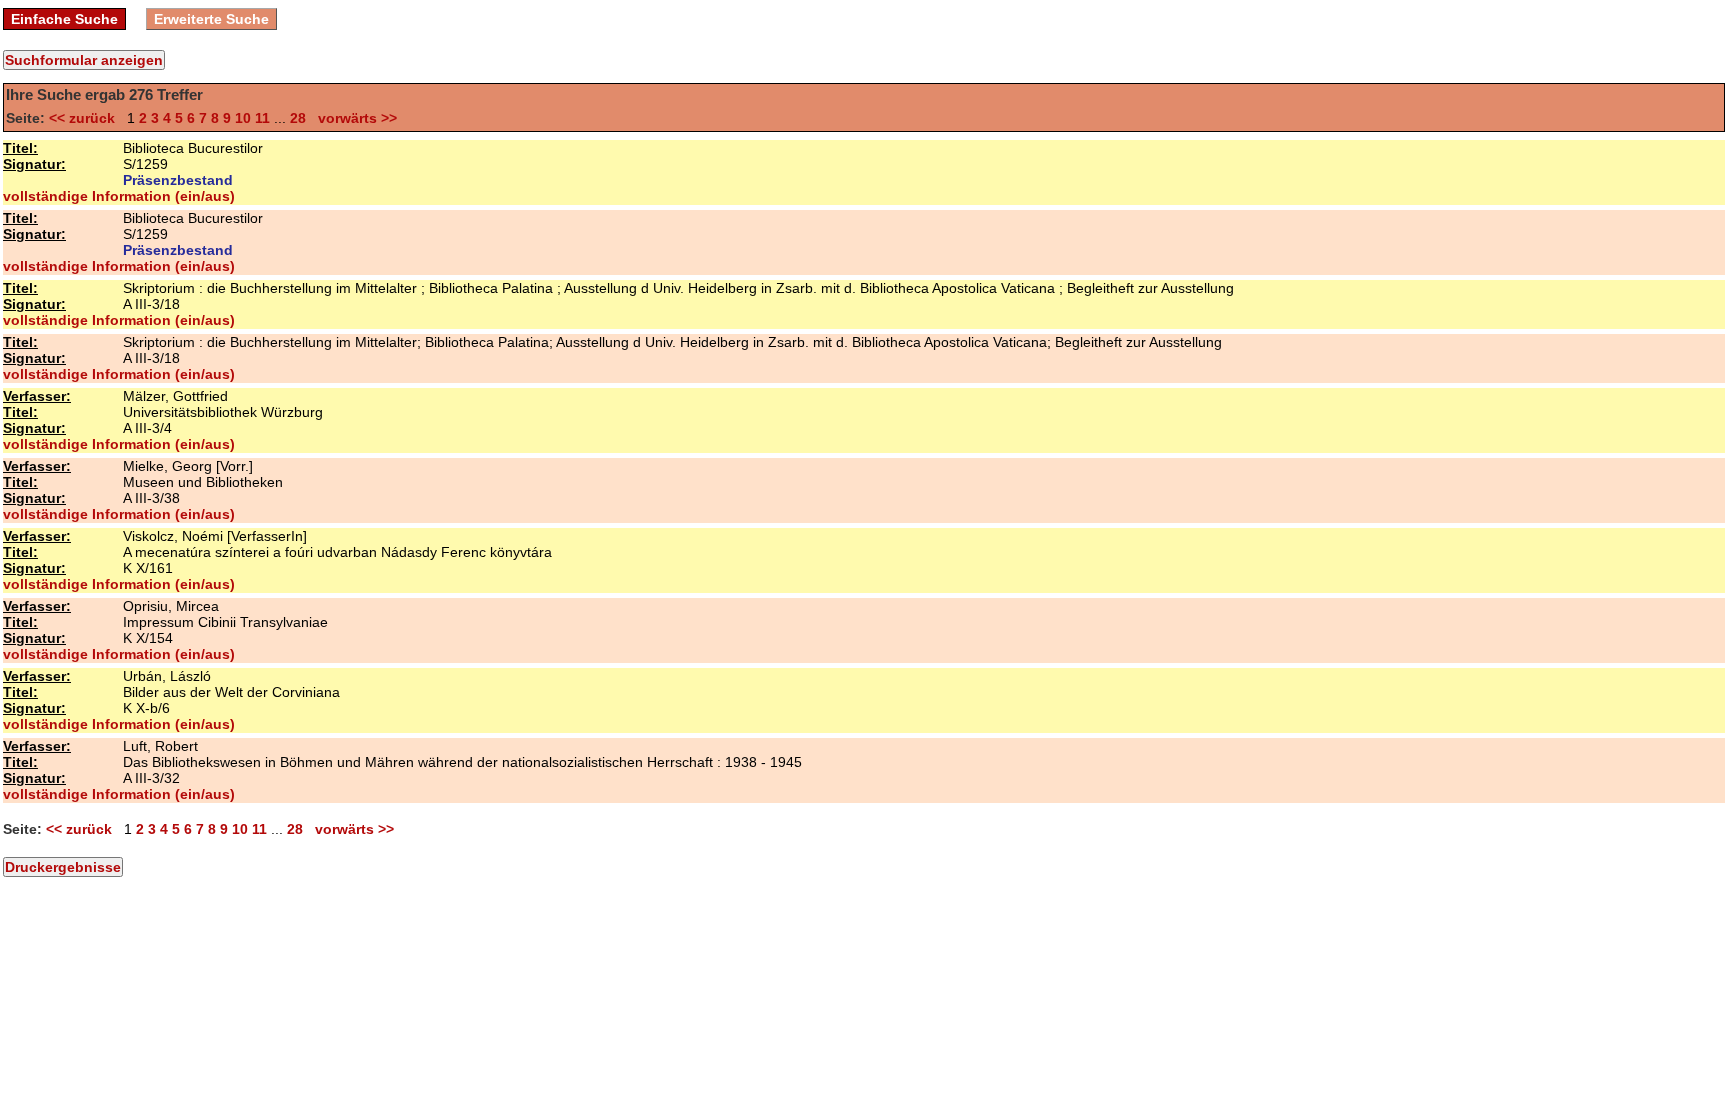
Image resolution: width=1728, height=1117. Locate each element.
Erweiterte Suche (211, 19)
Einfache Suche (64, 19)
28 (298, 118)
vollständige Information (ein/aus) (119, 196)
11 (262, 118)
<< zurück (86, 118)
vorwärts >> (353, 118)
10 (243, 118)
